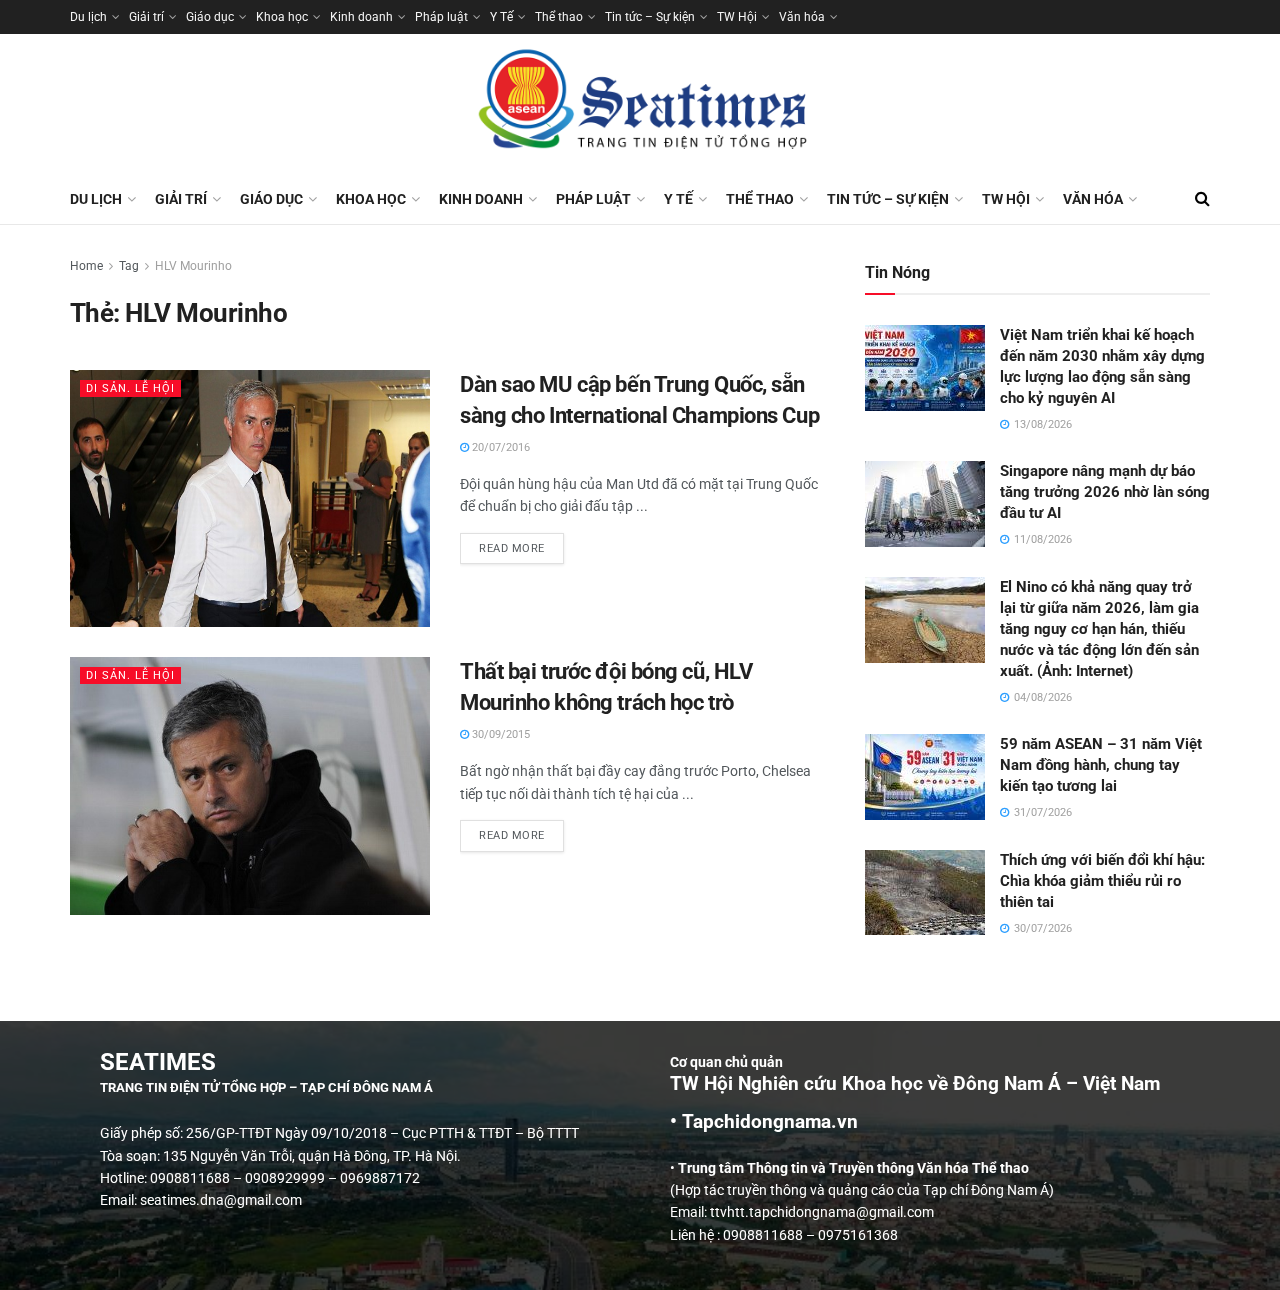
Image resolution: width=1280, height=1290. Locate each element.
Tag (129, 266)
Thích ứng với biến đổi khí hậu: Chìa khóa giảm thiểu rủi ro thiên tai (1102, 881)
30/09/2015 (499, 734)
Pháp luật (441, 17)
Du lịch (88, 17)
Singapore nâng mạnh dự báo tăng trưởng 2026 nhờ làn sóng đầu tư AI (1105, 492)
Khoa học (282, 17)
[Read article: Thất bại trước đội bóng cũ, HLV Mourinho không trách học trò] (250, 785)
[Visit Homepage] (640, 104)
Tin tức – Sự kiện (650, 17)
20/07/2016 (499, 447)
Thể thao (559, 17)
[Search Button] (1202, 199)
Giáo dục (210, 17)
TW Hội (737, 17)
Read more (521, 544)
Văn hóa (802, 17)
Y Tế (501, 17)
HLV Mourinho (193, 266)
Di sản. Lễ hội (130, 388)
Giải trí (146, 17)
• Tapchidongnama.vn (764, 1122)
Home (86, 266)
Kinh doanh (361, 17)
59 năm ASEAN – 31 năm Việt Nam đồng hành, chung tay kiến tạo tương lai (1101, 765)
